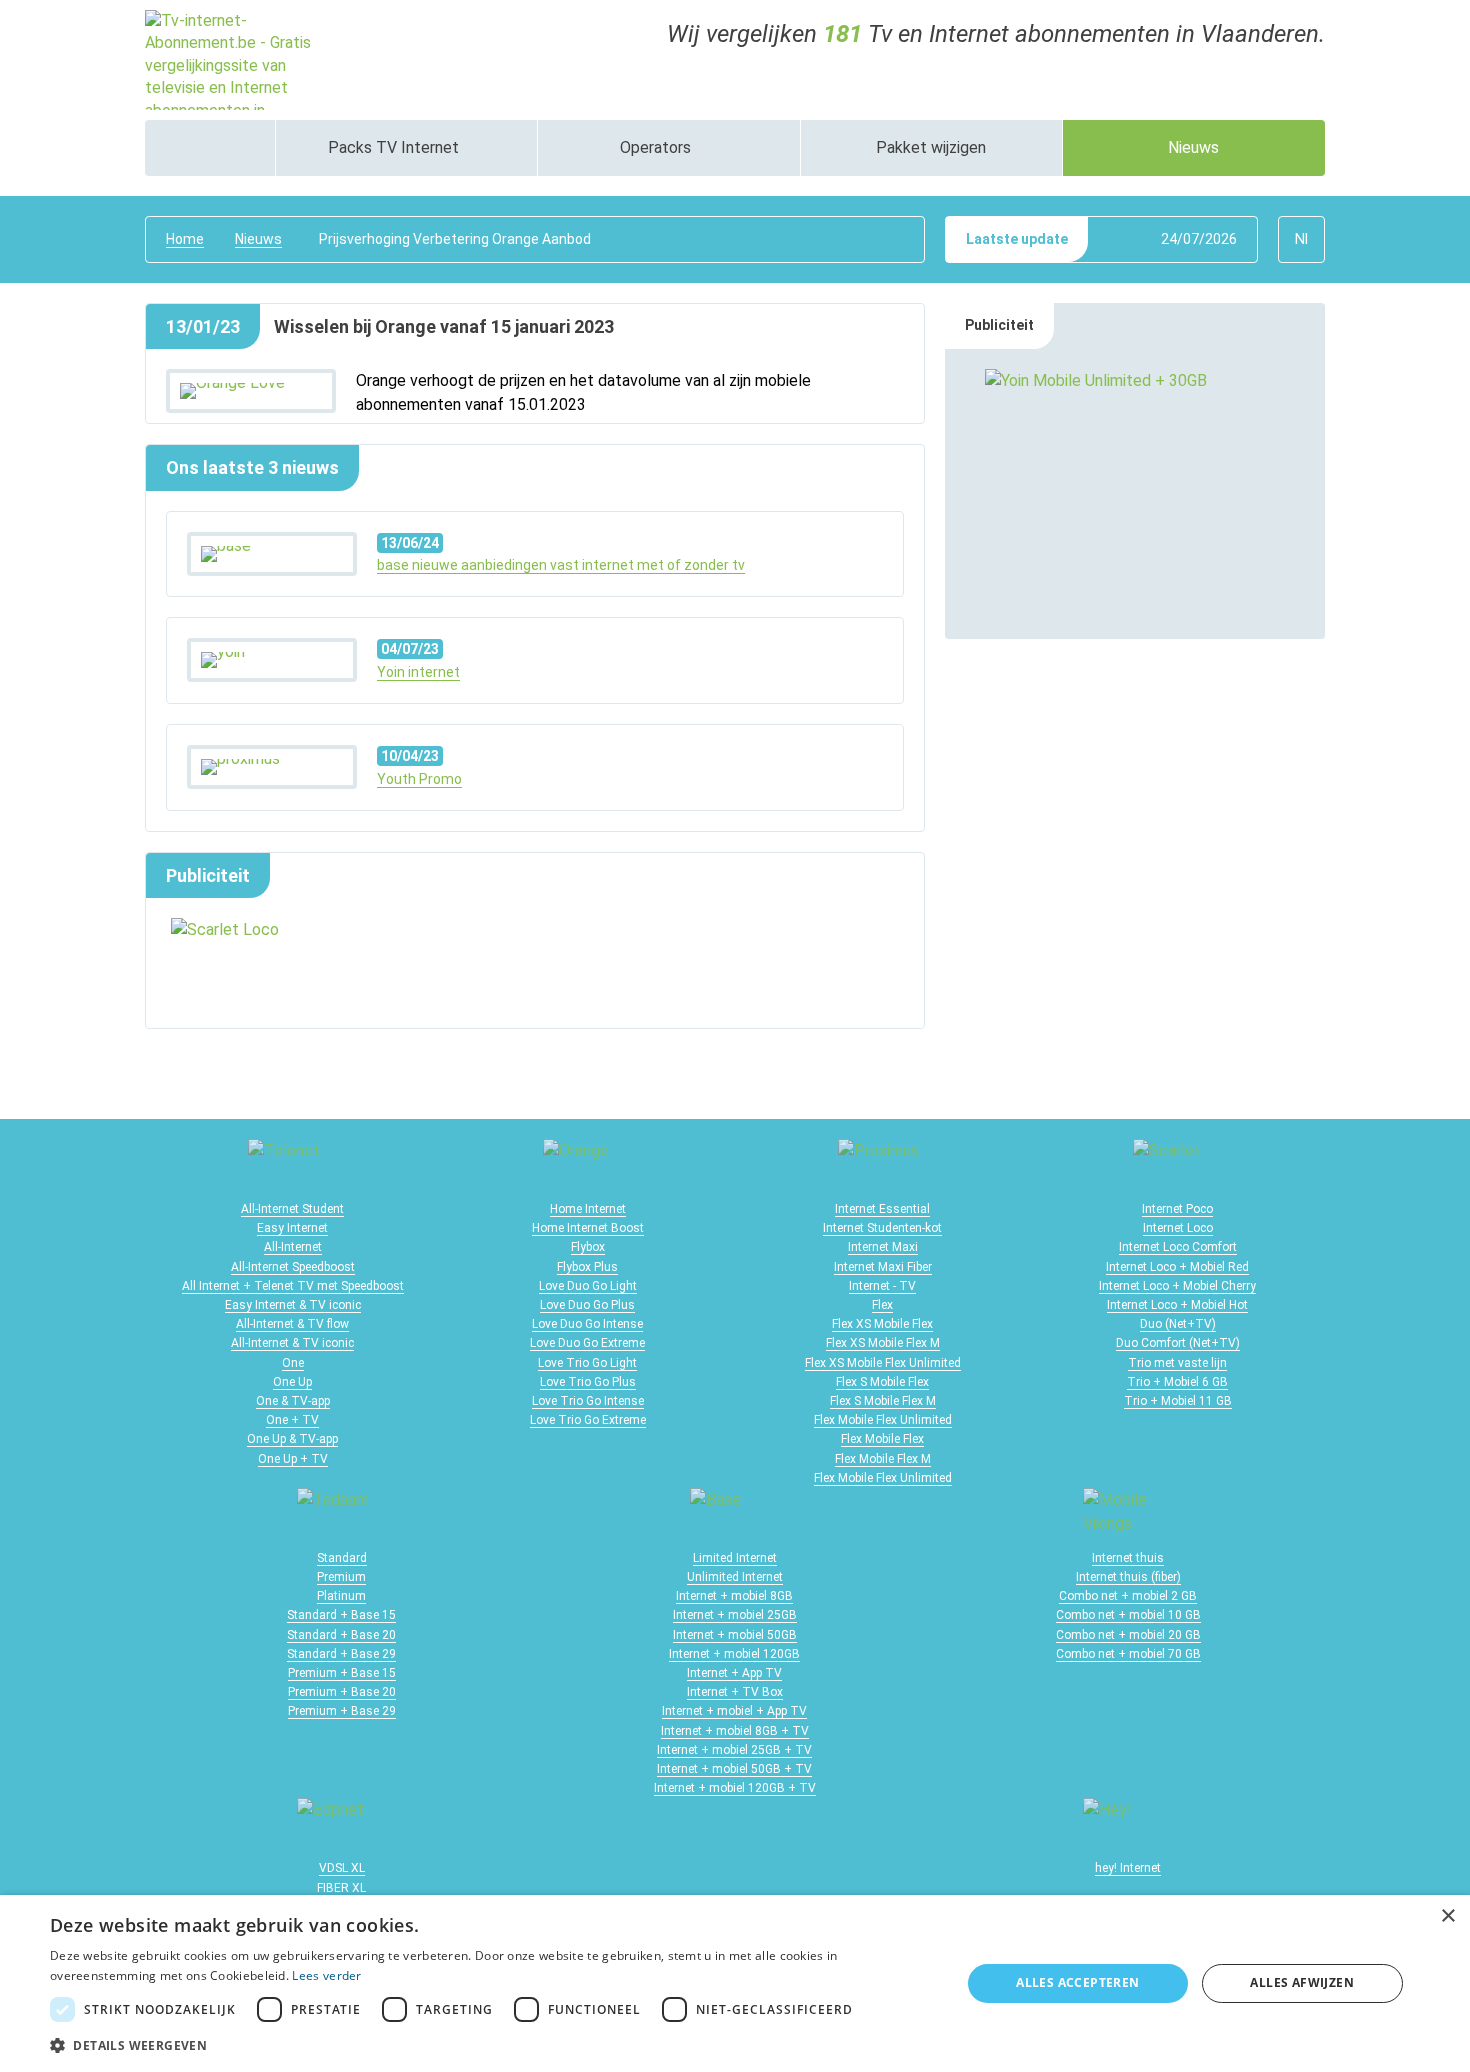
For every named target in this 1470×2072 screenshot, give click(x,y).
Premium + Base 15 (342, 1673)
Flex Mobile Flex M (883, 1459)
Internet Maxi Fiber (883, 1267)
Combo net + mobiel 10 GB (1128, 1615)
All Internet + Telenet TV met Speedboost (293, 1286)
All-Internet (293, 1247)
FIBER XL (341, 1888)
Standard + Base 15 (341, 1615)
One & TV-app (293, 1401)
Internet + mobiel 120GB (734, 1654)
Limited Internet (735, 1558)
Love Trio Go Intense (588, 1401)
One (293, 1363)
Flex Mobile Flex (882, 1439)
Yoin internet (418, 672)
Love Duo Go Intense (587, 1324)
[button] (492, 2045)
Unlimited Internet (735, 1577)
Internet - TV (882, 1286)
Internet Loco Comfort (1178, 1247)
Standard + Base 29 (341, 1654)
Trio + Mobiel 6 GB (1177, 1382)
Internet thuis (1128, 1558)
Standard (342, 1558)
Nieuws (1193, 147)
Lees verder (326, 1975)
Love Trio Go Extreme (588, 1420)
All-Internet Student (292, 1209)
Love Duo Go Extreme (587, 1343)
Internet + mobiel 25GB (735, 1615)
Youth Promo (419, 779)
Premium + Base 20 (342, 1692)
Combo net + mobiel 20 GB (1128, 1635)
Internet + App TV (734, 1673)
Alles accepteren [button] (1077, 1982)
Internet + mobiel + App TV (734, 1711)
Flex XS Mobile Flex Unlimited (883, 1363)
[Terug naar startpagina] (235, 58)
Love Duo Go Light (588, 1286)
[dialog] (735, 1983)
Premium (341, 1577)
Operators (657, 147)
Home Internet (588, 1209)
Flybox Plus (587, 1267)
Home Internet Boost (588, 1228)
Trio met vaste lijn (1177, 1363)
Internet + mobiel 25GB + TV (734, 1750)
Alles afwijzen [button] (1302, 1982)
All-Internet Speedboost (293, 1267)
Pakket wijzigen (931, 147)
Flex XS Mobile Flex (882, 1324)
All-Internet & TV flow (292, 1324)
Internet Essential (882, 1209)
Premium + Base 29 (342, 1711)
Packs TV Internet (395, 147)
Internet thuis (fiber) (1128, 1577)
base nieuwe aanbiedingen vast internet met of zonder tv (561, 565)
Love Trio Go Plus (588, 1382)
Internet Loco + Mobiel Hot (1177, 1305)
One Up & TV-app (292, 1439)
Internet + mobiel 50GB (735, 1635)
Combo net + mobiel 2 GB (1128, 1596)
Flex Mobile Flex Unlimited (883, 1420)
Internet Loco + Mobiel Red (1177, 1267)
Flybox (588, 1247)
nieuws (258, 239)
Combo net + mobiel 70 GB (1128, 1654)
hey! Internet (1128, 1868)
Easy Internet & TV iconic (293, 1305)
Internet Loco (1178, 1228)
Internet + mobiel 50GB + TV (734, 1769)
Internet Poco (1177, 1209)
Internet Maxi (883, 1247)
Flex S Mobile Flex (882, 1382)
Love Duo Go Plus (587, 1305)
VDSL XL (342, 1868)
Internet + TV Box (735, 1692)
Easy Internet (292, 1228)
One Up (292, 1382)
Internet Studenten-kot (882, 1228)
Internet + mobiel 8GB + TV (735, 1731)
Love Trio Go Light (587, 1363)
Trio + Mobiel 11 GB (1178, 1401)
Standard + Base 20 (341, 1635)
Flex (882, 1305)
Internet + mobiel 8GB (734, 1596)
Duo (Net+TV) (1178, 1324)
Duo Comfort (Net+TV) (1178, 1343)
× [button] (1447, 1916)
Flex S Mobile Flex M (883, 1401)
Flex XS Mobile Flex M (883, 1343)
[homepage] (210, 148)
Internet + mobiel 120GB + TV (735, 1788)
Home (185, 239)
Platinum (341, 1596)
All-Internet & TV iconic (292, 1343)
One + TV (292, 1420)
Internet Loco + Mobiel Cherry (1177, 1286)
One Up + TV (293, 1459)
